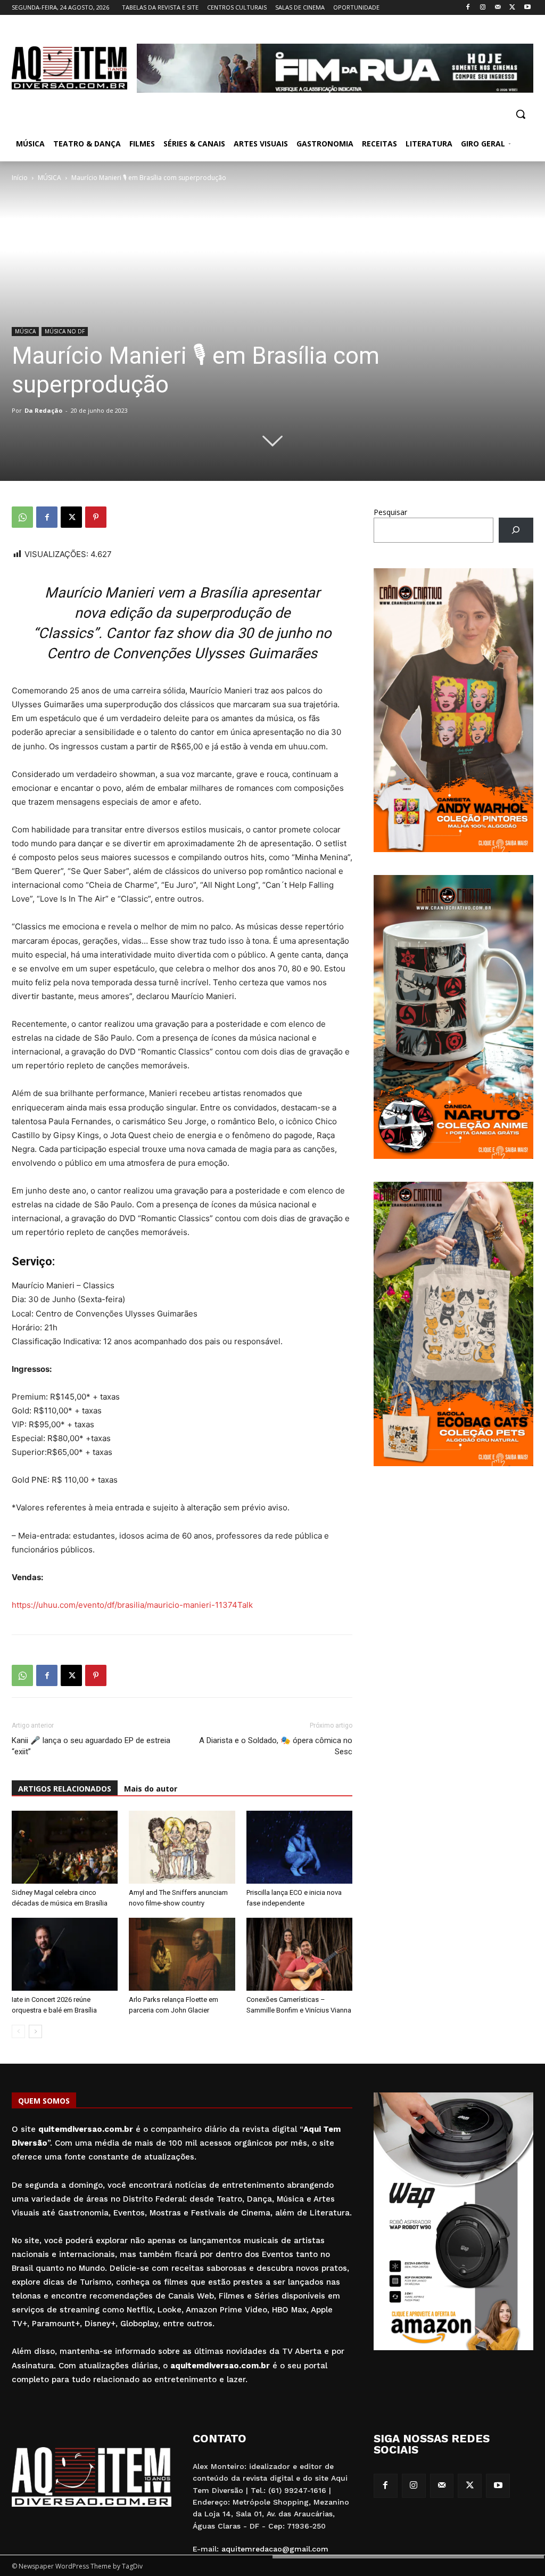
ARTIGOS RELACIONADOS (65, 1789)
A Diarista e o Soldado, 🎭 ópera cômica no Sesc (276, 1746)
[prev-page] (18, 2031)
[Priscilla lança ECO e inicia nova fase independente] (299, 1847)
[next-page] (35, 2031)
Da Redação (43, 410)
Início (20, 178)
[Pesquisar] (516, 530)
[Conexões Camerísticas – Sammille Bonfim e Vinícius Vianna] (299, 1954)
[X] (512, 8)
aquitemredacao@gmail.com (275, 2549)
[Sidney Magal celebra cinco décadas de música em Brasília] (65, 1847)
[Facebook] (468, 8)
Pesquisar (390, 512)
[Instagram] (483, 8)
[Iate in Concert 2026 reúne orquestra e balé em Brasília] (65, 1954)
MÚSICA (49, 178)
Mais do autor (151, 1789)
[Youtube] (527, 8)
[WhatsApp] (22, 517)
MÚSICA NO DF (65, 331)
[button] (521, 114)
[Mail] (498, 8)
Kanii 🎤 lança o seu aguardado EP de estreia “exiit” (91, 1746)
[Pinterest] (96, 517)
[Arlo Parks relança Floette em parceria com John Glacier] (182, 1954)
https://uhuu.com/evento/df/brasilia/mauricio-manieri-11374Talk (132, 1605)
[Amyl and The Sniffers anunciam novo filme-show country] (182, 1847)
